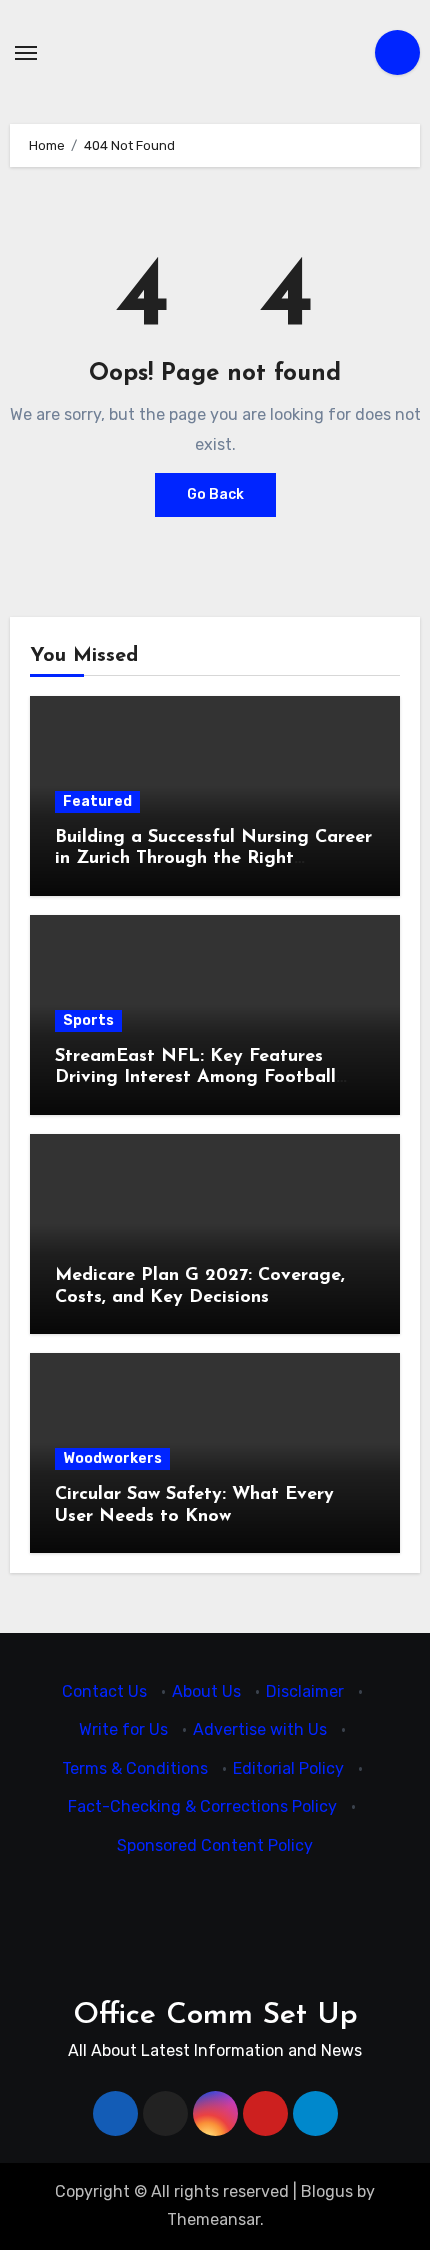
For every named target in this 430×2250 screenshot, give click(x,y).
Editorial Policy (288, 1768)
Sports (88, 1020)
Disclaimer (305, 1691)
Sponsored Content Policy (215, 1845)
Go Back (215, 494)
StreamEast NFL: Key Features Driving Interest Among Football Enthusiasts (195, 1078)
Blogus (327, 2191)
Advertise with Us (260, 1730)
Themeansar (213, 2219)
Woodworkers (112, 1458)
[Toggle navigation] (26, 53)
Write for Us (123, 1730)
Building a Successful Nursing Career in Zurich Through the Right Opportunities (213, 859)
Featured (97, 801)
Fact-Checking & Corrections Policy (202, 1807)
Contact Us (104, 1691)
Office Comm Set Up (215, 2015)
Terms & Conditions (135, 1768)
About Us (206, 1691)
